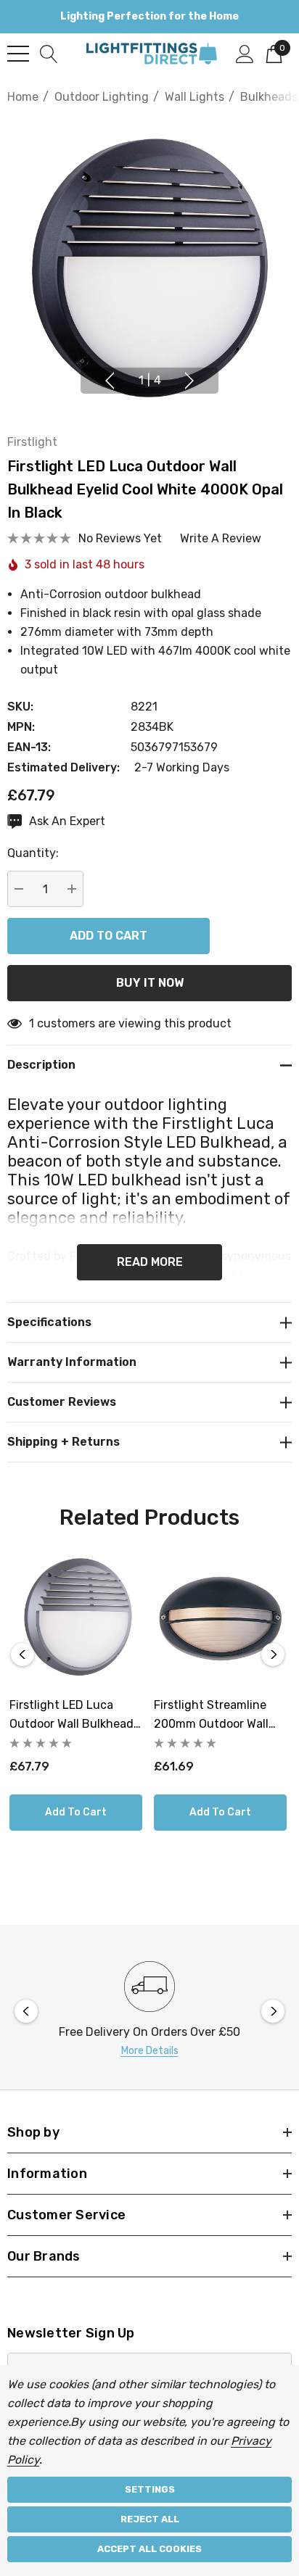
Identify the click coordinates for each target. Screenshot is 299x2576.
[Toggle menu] (18, 54)
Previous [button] (110, 381)
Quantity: (33, 853)
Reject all (150, 2519)
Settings (150, 2489)
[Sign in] (245, 53)
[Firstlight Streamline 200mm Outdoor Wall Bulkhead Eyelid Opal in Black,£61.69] (220, 1619)
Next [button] (189, 381)
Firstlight (32, 442)
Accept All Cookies (149, 2549)
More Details (150, 2051)
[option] (149, 2011)
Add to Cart (76, 1812)
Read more (150, 1262)
